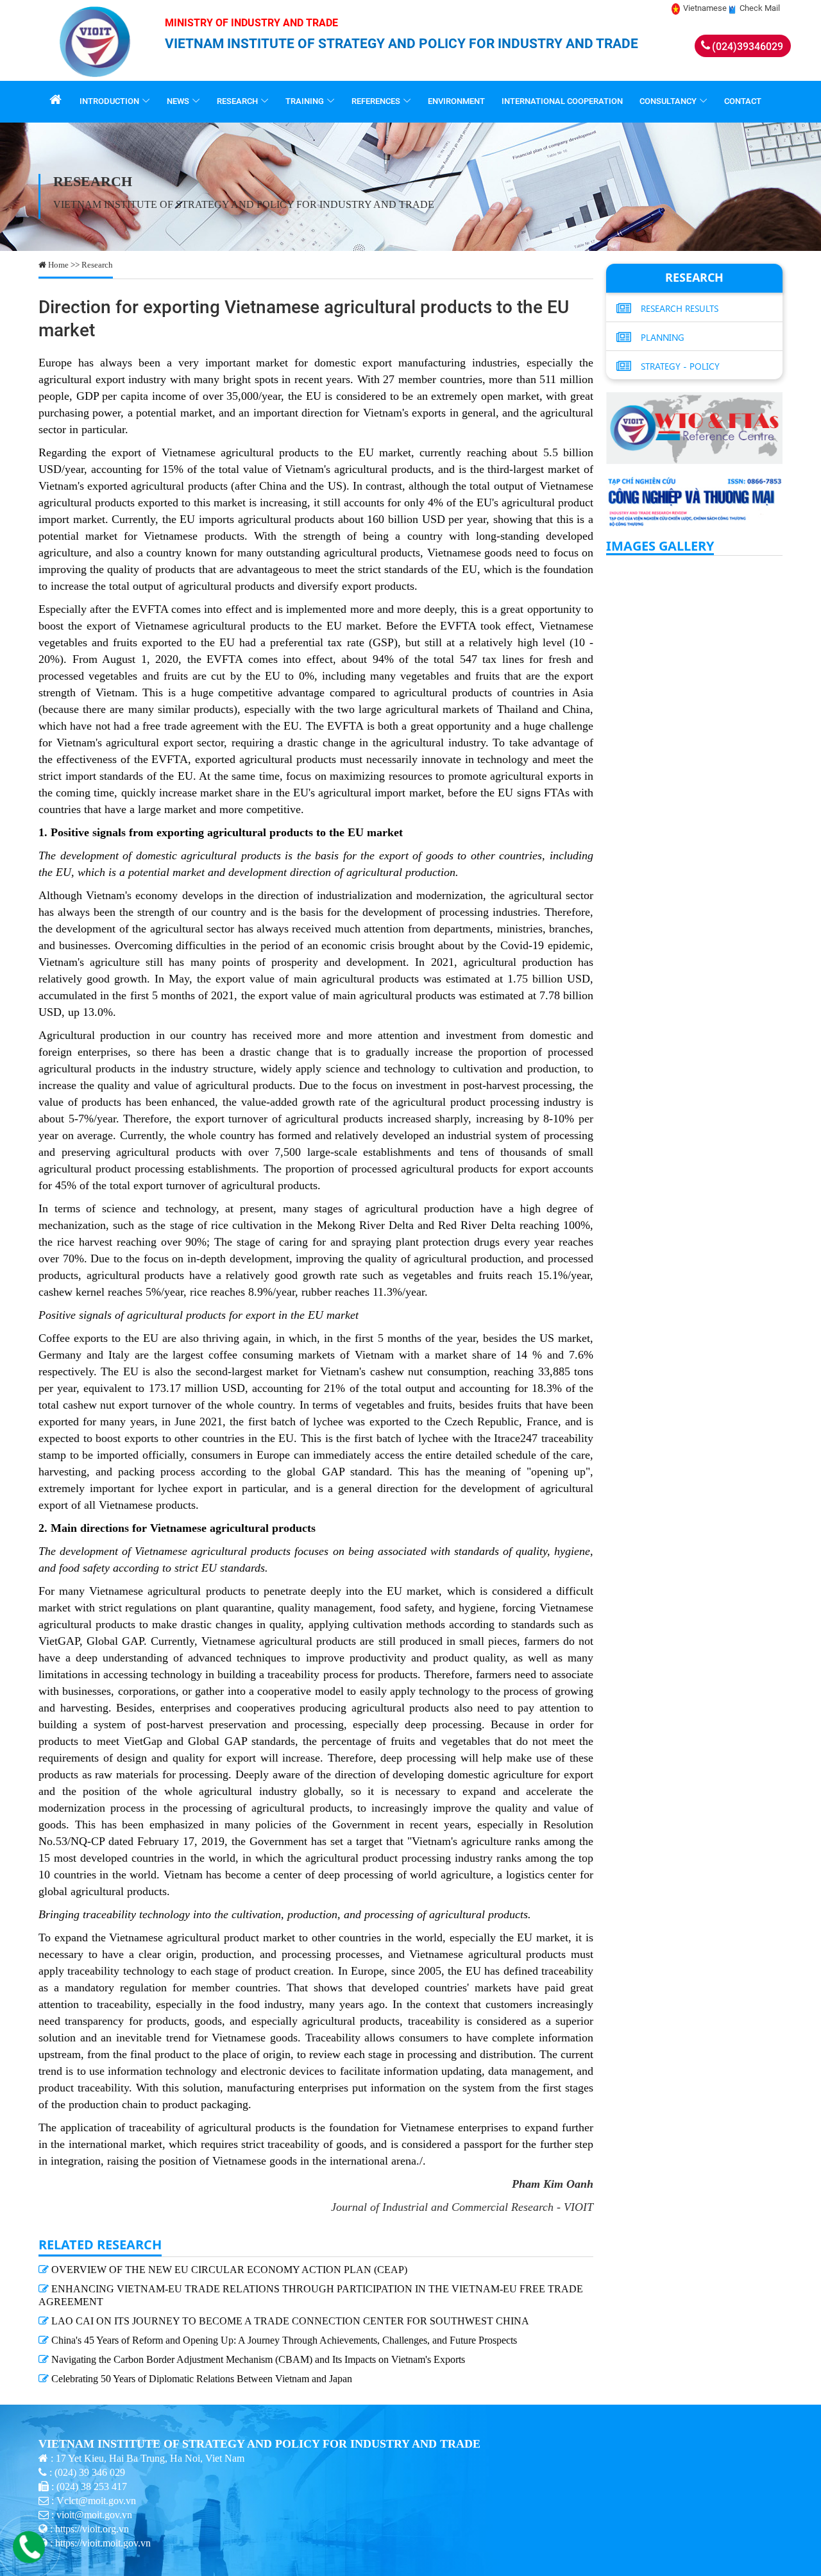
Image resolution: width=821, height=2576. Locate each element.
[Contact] (32, 2558)
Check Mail (760, 8)
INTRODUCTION (109, 101)
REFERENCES (376, 101)
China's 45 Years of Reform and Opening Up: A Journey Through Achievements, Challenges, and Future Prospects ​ (284, 2340)
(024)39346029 (748, 47)
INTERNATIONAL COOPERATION (562, 101)
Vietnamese (705, 8)
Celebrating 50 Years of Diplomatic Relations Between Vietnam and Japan (200, 2379)
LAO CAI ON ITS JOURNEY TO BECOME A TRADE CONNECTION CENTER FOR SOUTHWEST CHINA (289, 2321)
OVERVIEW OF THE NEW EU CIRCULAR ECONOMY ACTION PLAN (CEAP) (228, 2270)
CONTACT (743, 101)
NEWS (178, 101)
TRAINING (305, 101)
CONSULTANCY (668, 101)
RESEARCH (237, 101)
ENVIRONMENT (456, 101)
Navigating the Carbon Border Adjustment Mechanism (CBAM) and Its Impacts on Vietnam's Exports (257, 2359)
